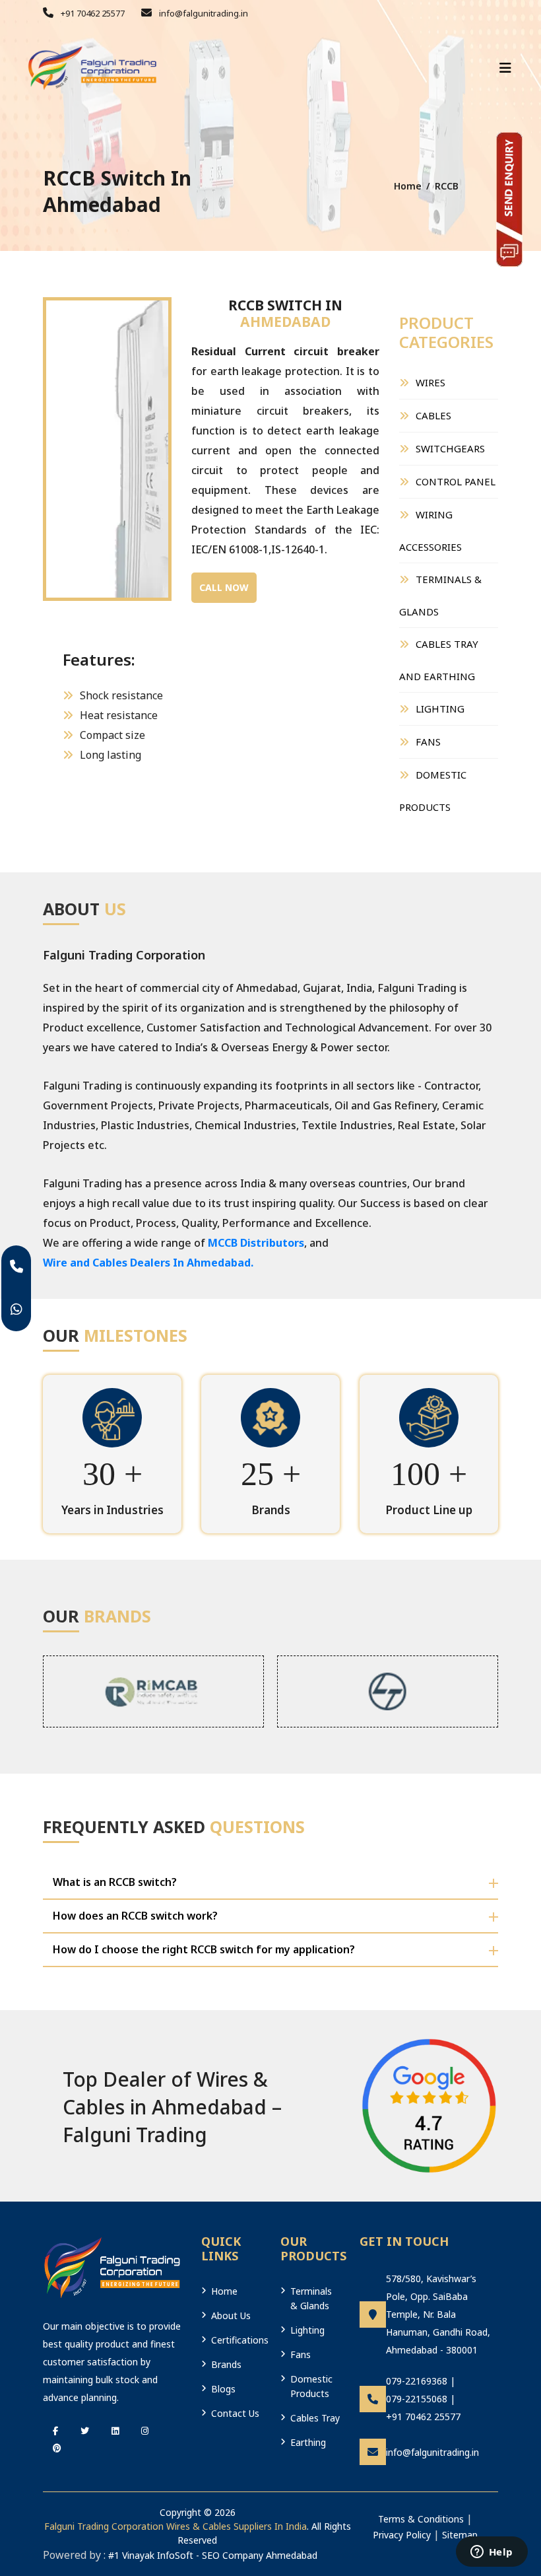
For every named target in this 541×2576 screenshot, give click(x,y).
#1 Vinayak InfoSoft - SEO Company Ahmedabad (213, 2555)
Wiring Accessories (430, 531)
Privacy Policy (402, 2535)
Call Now (224, 587)
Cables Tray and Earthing (439, 660)
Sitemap (460, 2535)
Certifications (236, 2340)
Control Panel (456, 481)
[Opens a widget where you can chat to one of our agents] (492, 2553)
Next (152, 422)
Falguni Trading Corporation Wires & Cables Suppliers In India (175, 2526)
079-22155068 (417, 2399)
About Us (231, 2315)
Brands (226, 2364)
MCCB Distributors (256, 1243)
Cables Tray (315, 2418)
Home (408, 186)
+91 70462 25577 (92, 13)
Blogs (223, 2389)
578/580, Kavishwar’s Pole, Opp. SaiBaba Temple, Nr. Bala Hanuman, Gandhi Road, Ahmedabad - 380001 (438, 2314)
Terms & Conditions (421, 2519)
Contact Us (235, 2413)
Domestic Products (433, 791)
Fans (428, 742)
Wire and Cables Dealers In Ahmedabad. (148, 1263)
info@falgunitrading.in (203, 13)
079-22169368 (417, 2381)
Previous (63, 422)
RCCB (447, 186)
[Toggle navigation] (505, 68)
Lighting (440, 709)
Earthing (308, 2442)
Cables (433, 415)
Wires (430, 382)
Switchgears (450, 448)
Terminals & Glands (440, 595)
